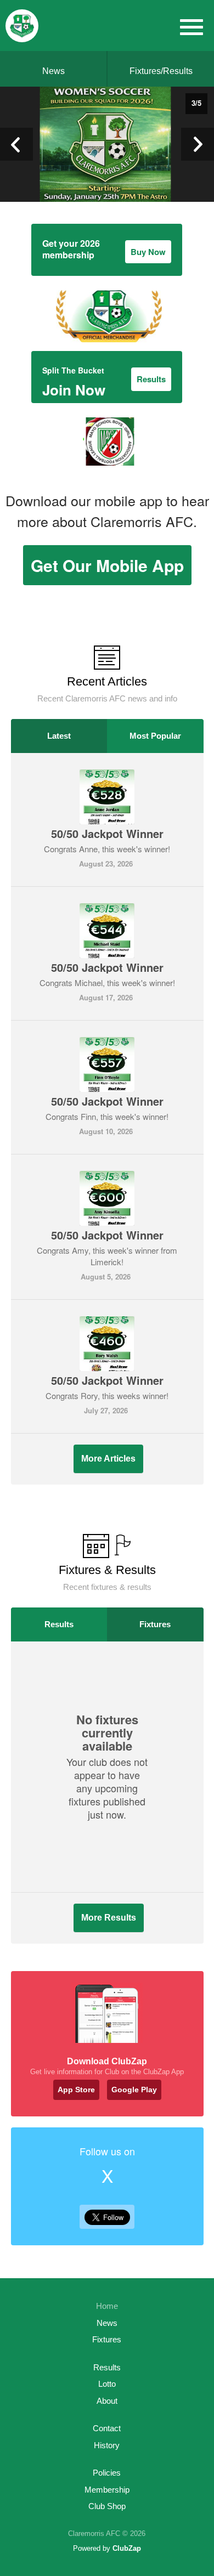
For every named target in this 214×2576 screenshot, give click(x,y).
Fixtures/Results (161, 71)
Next (198, 144)
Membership (107, 2490)
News (54, 71)
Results (59, 1624)
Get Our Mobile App (107, 565)
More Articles (108, 1459)
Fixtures (155, 1624)
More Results (109, 1918)
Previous (16, 144)
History (107, 2445)
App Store (76, 2090)
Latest (59, 736)
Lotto (107, 2384)
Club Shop (107, 2506)
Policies (107, 2473)
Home (107, 2306)
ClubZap (127, 2548)
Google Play (134, 2090)
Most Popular (155, 736)
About (107, 2401)
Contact (107, 2428)
